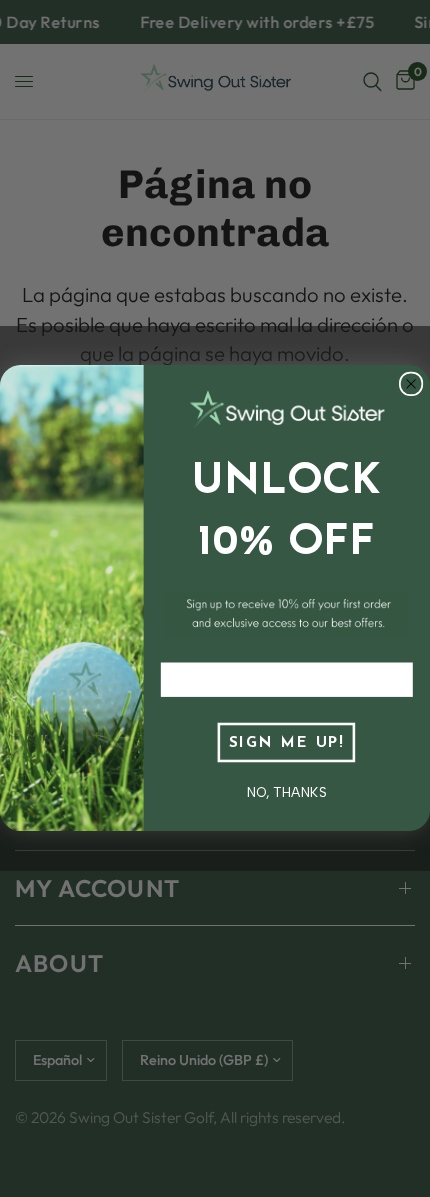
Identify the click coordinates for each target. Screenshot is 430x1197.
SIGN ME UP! (286, 743)
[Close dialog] (411, 384)
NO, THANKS (287, 792)
